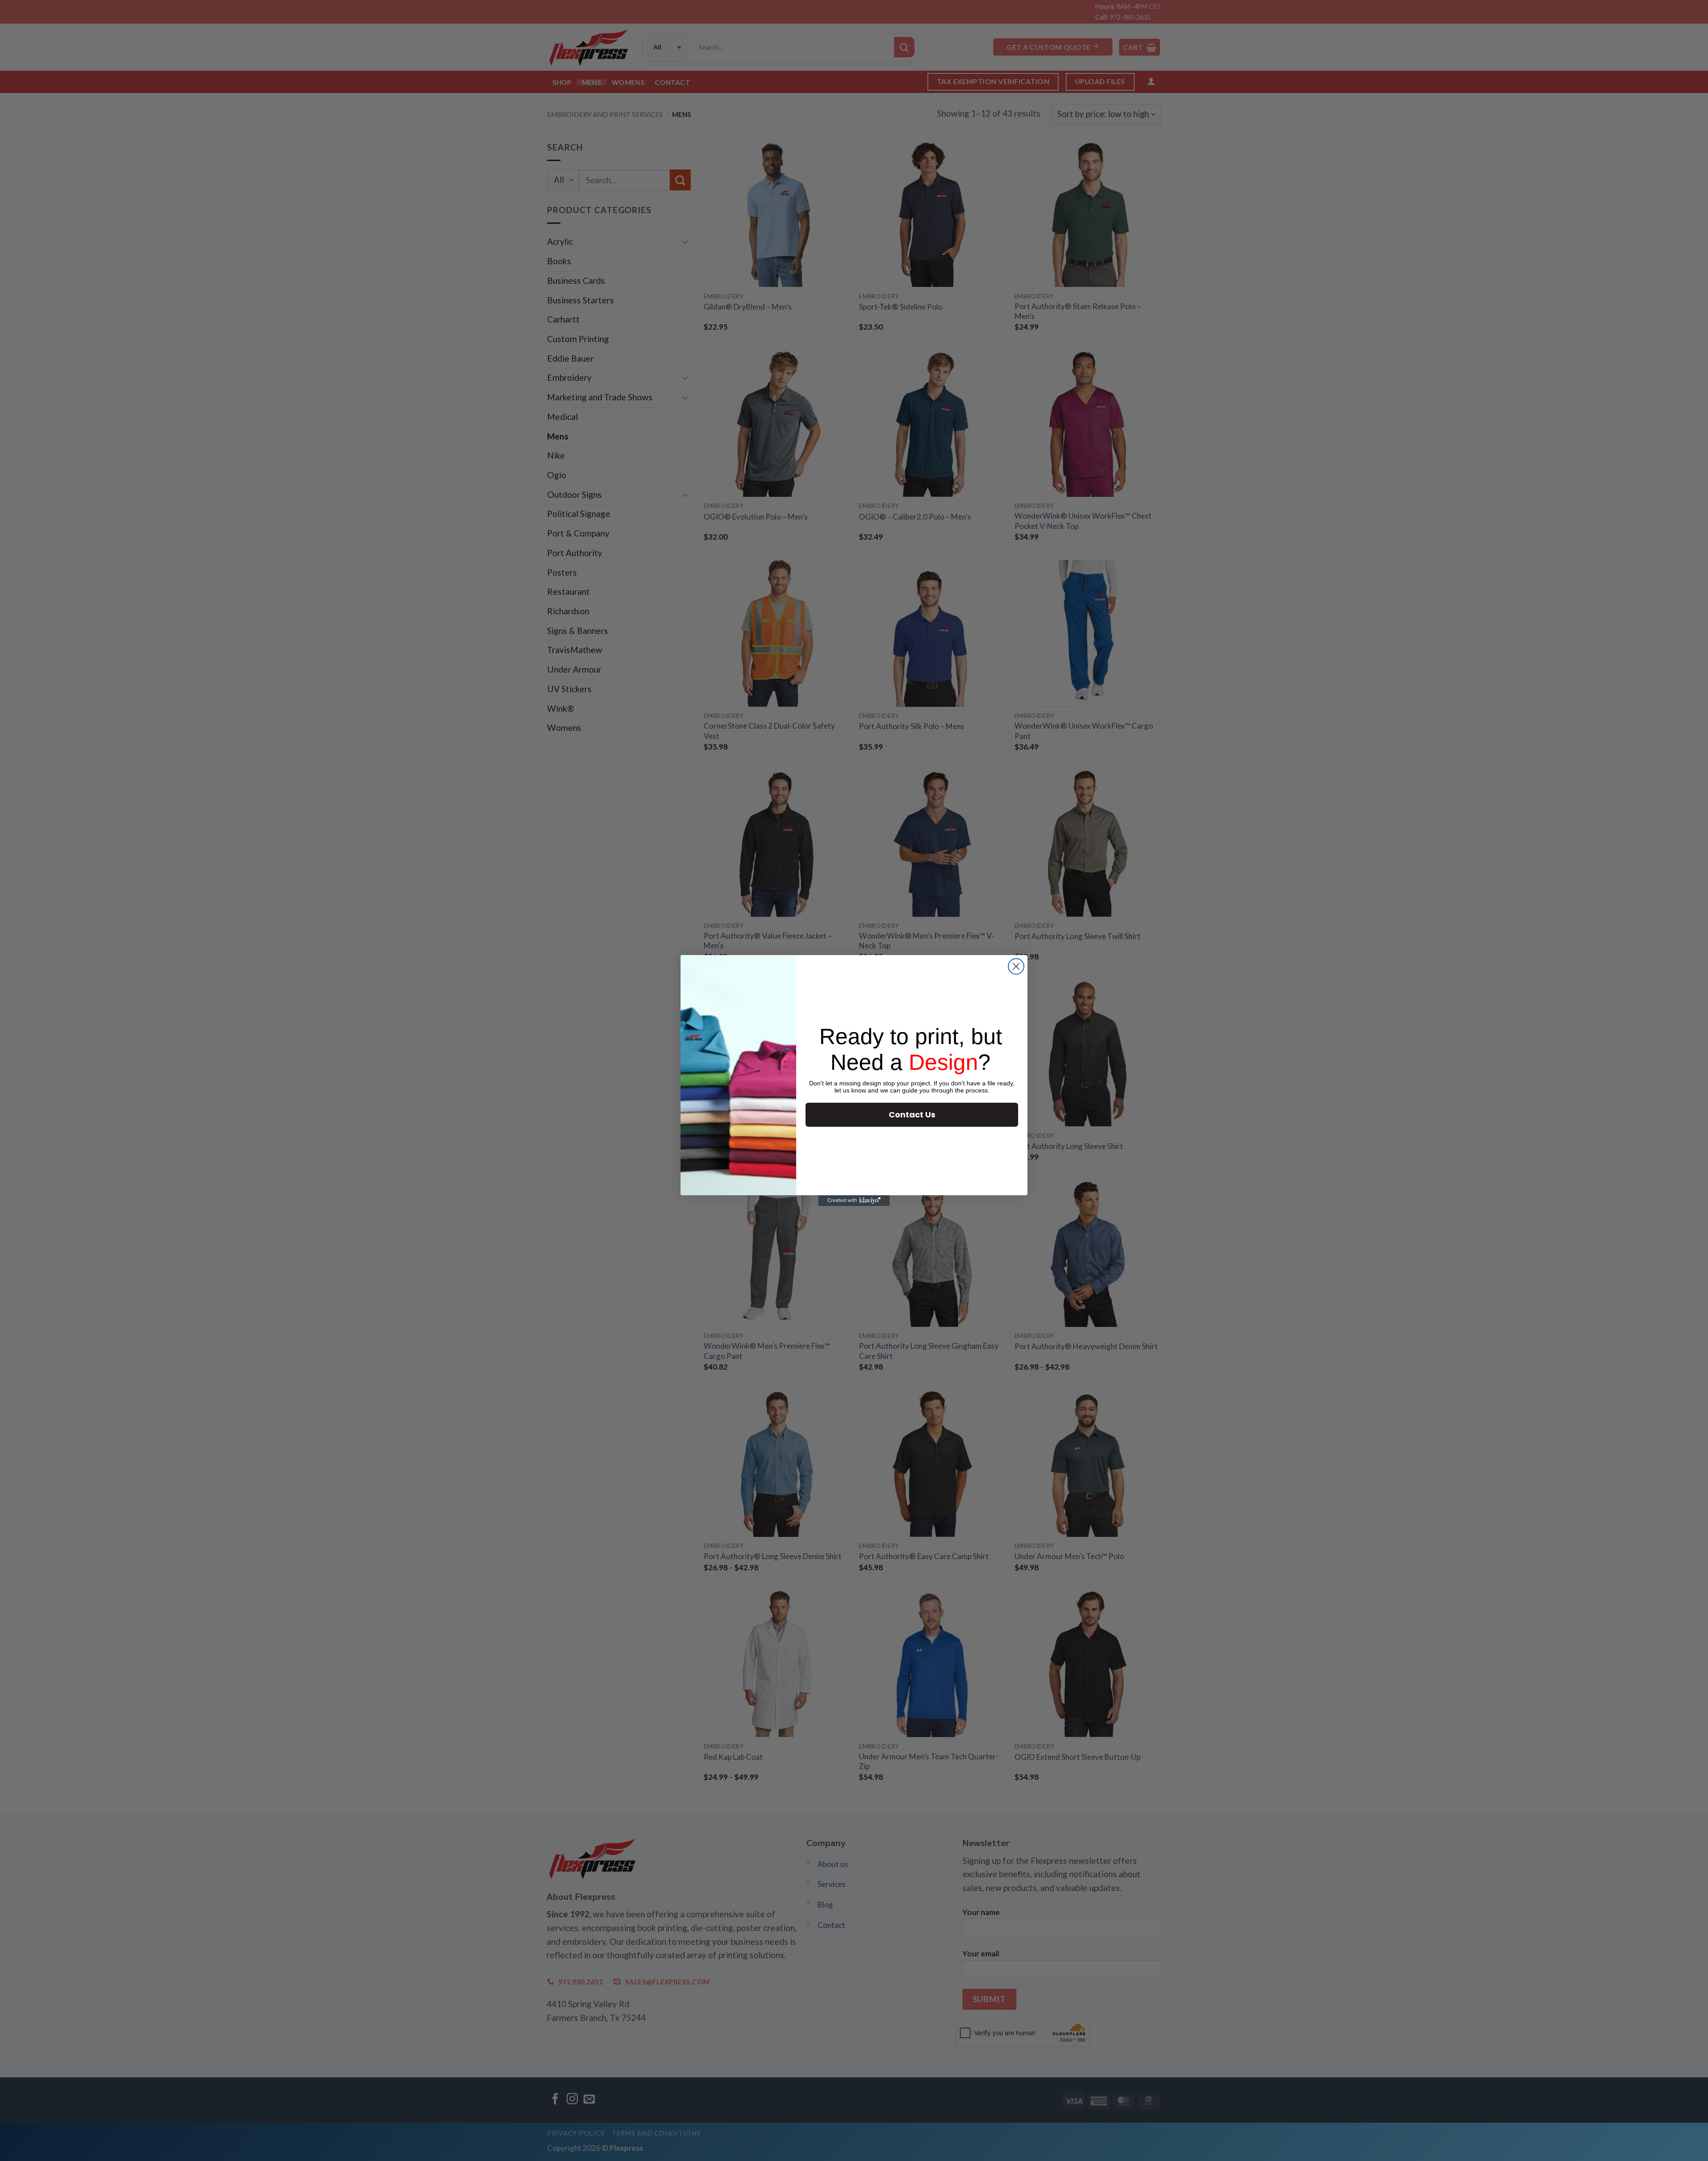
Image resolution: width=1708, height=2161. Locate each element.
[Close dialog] (1016, 966)
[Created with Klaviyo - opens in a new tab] (854, 1201)
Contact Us (912, 1115)
